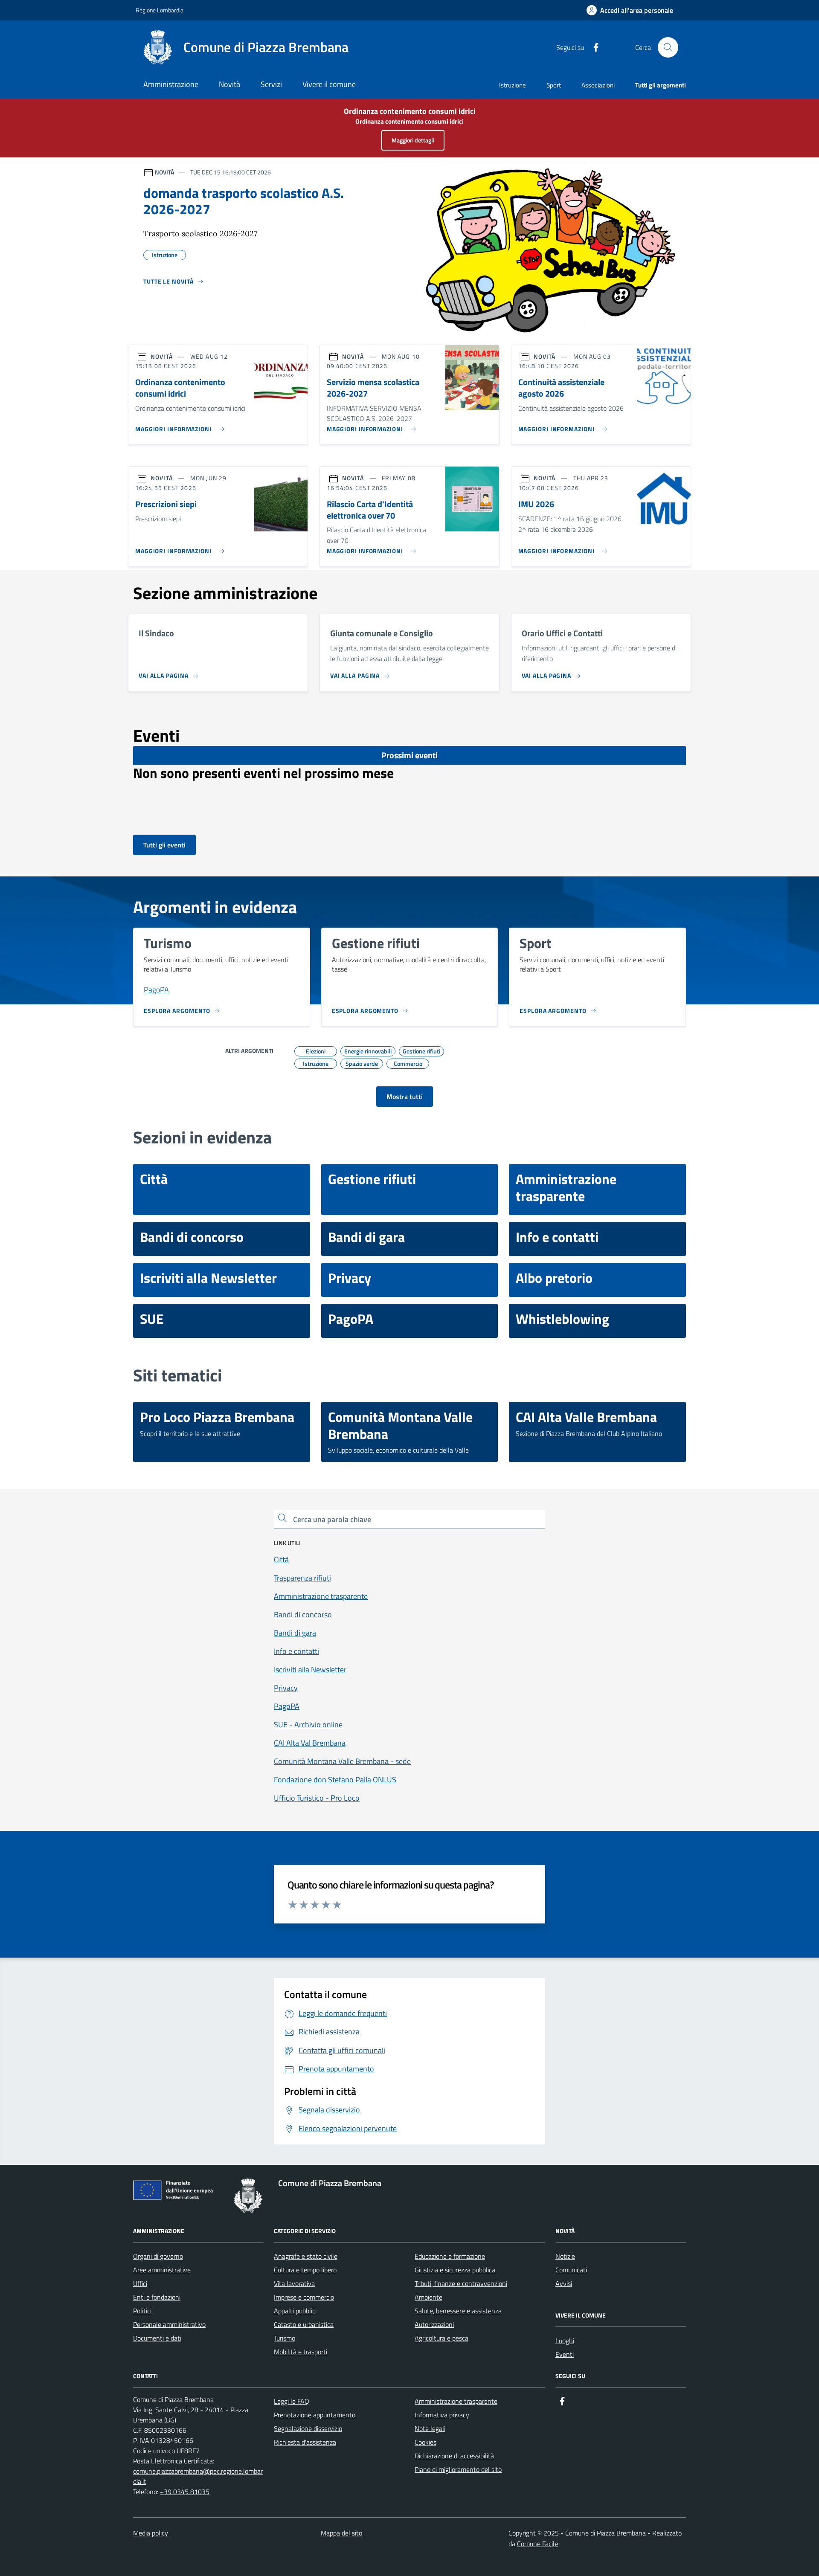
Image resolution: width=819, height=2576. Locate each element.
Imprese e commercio (304, 2297)
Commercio (408, 1062)
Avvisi (564, 2283)
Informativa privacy (442, 2415)
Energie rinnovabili (368, 1050)
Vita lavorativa (294, 2283)
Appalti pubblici (295, 2311)
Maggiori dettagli (413, 140)
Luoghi (565, 2341)
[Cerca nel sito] (668, 47)
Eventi (565, 2354)
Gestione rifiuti (421, 1050)
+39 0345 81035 (185, 2492)
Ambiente (428, 2297)
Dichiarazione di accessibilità (454, 2456)
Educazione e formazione (450, 2256)
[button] (630, 10)
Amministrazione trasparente (456, 2401)
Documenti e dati (157, 2338)
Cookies (425, 2442)
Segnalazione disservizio (308, 2428)
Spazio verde (362, 1062)
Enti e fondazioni (157, 2297)
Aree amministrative (162, 2270)
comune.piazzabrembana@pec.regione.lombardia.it (198, 2476)
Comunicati (571, 2270)
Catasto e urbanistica (304, 2324)
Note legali (430, 2428)
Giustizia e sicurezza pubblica (455, 2270)
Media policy (151, 2533)
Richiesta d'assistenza (305, 2442)
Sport (554, 85)
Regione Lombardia (160, 10)
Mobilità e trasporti (301, 2352)
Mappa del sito (341, 2533)
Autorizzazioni (434, 2324)
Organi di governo (158, 2256)
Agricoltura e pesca (441, 2338)
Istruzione (513, 85)
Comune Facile (537, 2544)
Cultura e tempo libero (305, 2270)
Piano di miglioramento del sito (458, 2469)
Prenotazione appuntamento (315, 2415)
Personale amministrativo (169, 2324)
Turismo (285, 2338)
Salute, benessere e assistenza (458, 2311)
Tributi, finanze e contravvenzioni (461, 2283)
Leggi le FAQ (292, 2401)
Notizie (565, 2256)
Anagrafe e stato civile (306, 2256)
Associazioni (598, 85)
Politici (142, 2311)
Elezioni (316, 1050)
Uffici (140, 2283)
